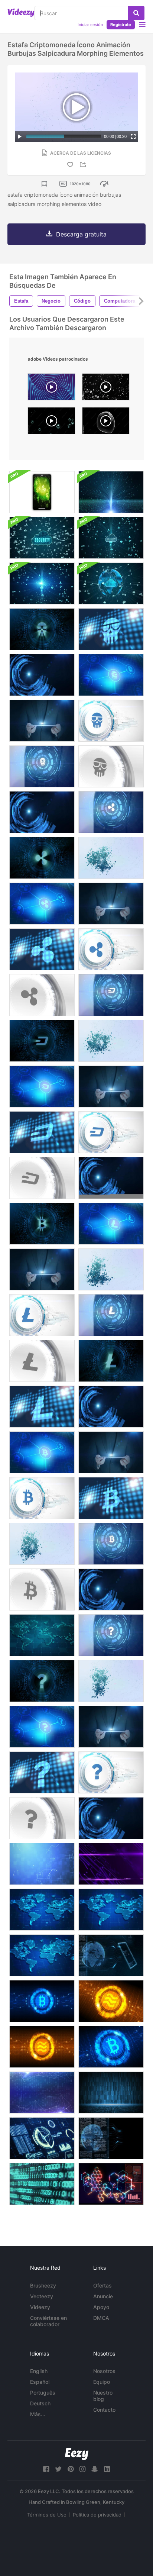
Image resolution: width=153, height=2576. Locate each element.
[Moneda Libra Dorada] (111, 2001)
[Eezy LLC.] (77, 2454)
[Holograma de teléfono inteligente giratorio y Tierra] (111, 1955)
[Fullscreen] (133, 136)
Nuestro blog (103, 2396)
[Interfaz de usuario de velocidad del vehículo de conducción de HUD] (42, 2138)
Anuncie (103, 2296)
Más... (38, 2414)
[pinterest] (71, 2469)
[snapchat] (95, 2469)
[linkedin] (107, 2469)
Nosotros (104, 2371)
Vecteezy (42, 2296)
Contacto (104, 2410)
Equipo (102, 2382)
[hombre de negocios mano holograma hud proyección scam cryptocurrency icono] (42, 629)
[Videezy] (21, 13)
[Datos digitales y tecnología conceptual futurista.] (111, 492)
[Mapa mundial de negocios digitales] (42, 1635)
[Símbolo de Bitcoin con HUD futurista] (42, 2001)
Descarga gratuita (81, 234)
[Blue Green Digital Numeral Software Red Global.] (42, 2184)
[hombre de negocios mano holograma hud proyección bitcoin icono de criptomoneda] (42, 1224)
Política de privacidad (97, 2515)
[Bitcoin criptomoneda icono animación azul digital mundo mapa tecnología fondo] (111, 1498)
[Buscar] (136, 13)
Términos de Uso (47, 2515)
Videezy (40, 2307)
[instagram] (82, 2469)
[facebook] (46, 2469)
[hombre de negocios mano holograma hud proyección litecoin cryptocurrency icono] (111, 1315)
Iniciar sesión (90, 25)
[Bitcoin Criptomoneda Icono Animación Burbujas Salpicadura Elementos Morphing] (42, 1544)
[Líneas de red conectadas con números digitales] (42, 2093)
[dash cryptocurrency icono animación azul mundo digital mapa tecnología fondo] (42, 1132)
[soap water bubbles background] (106, 389)
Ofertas (102, 2285)
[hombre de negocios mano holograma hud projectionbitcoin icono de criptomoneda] (111, 1590)
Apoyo (101, 2307)
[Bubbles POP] (51, 423)
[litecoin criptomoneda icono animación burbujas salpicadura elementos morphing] (111, 1269)
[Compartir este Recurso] (84, 165)
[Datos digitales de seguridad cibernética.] (42, 538)
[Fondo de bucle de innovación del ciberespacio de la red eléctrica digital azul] (42, 1864)
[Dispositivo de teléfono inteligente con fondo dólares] (42, 492)
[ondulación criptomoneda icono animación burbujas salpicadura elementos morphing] (111, 858)
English (39, 2371)
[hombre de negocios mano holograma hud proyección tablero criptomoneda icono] (111, 995)
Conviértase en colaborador (48, 2321)
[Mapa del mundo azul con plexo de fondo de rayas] (42, 1955)
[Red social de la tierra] (111, 2138)
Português (43, 2393)
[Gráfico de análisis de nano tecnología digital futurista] (111, 2184)
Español (40, 2382)
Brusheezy (43, 2285)
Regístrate (121, 25)
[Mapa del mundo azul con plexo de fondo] (42, 1910)
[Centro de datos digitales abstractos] (111, 2093)
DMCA (101, 2318)
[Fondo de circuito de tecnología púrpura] (111, 1864)
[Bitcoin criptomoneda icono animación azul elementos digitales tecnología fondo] (42, 1452)
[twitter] (58, 2469)
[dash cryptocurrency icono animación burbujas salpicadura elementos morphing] (111, 1041)
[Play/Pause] (20, 136)
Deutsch (40, 2403)
